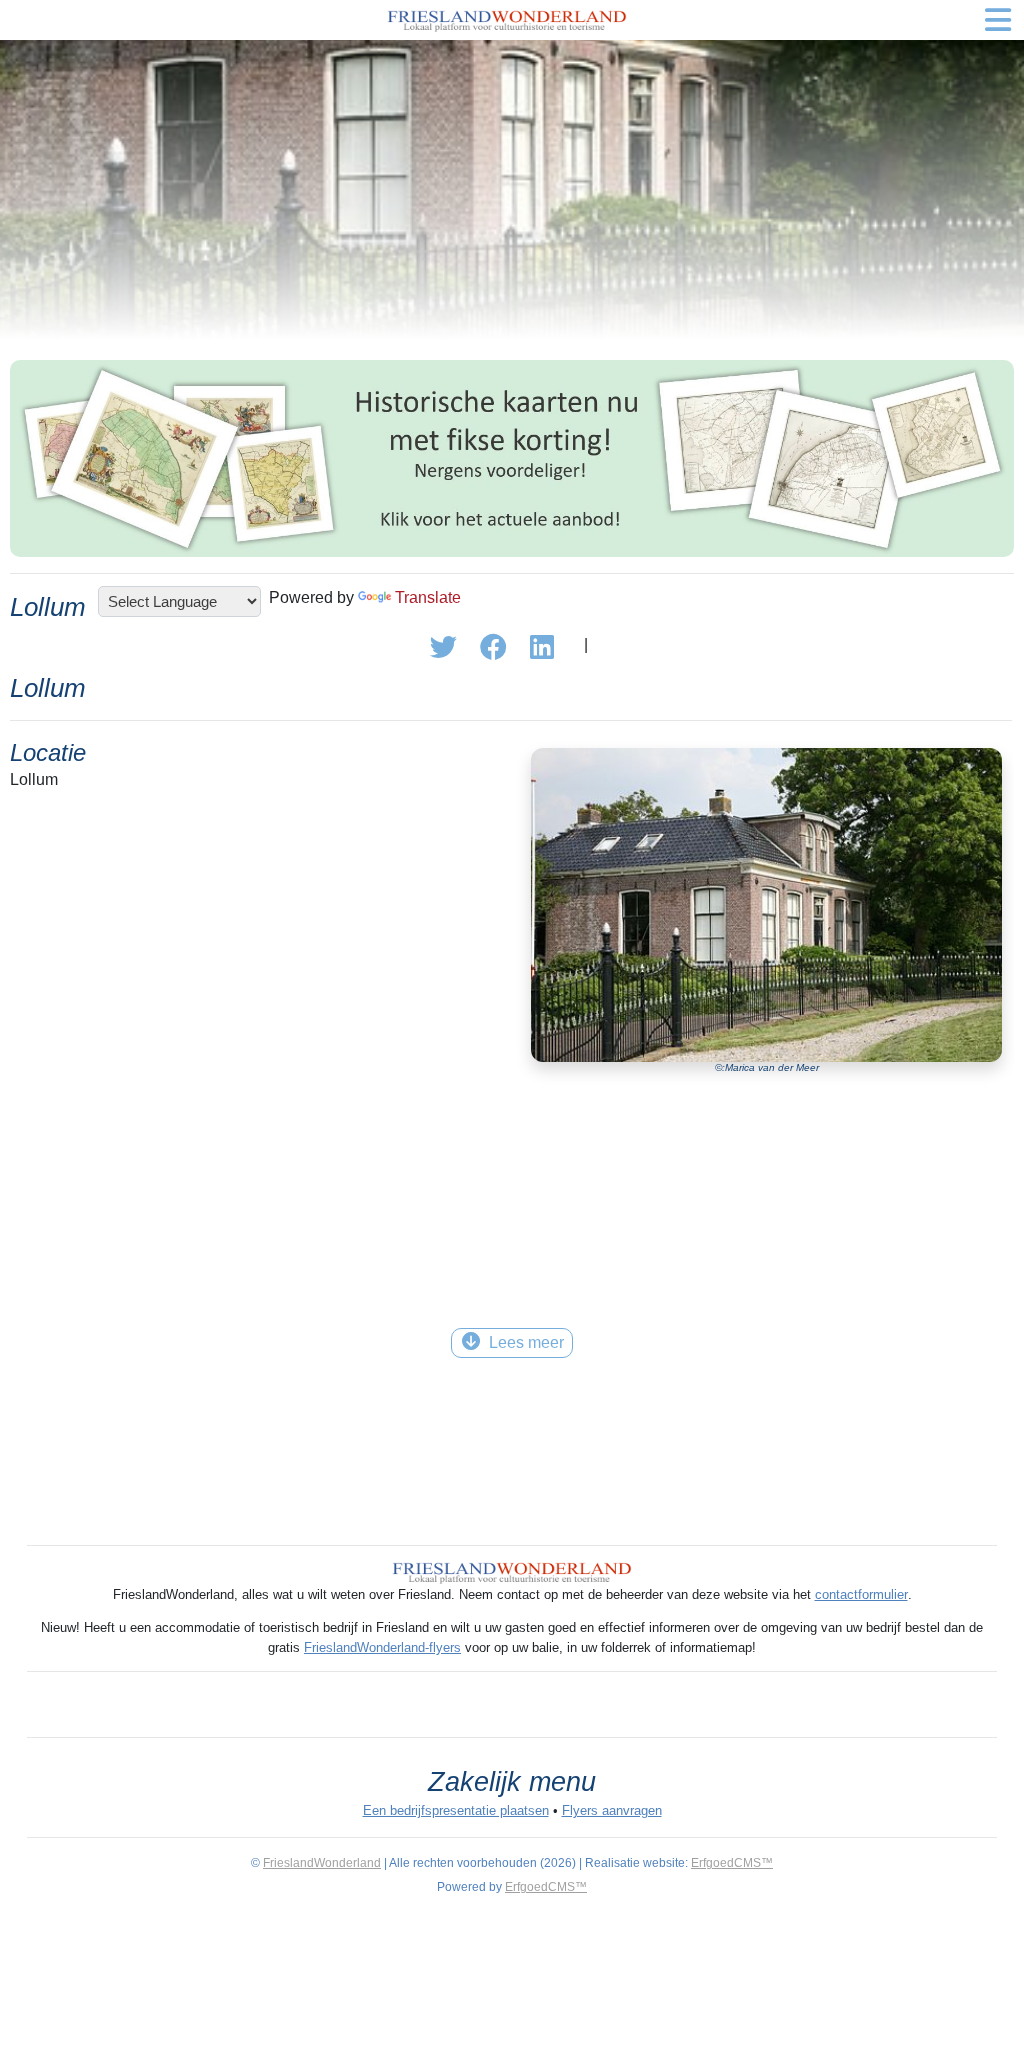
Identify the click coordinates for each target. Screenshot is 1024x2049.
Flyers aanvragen (612, 1810)
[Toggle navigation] (998, 20)
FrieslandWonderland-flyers (382, 1647)
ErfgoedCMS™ (732, 1863)
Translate (428, 597)
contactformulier (861, 1594)
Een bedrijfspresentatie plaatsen (456, 1810)
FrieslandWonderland (322, 1863)
